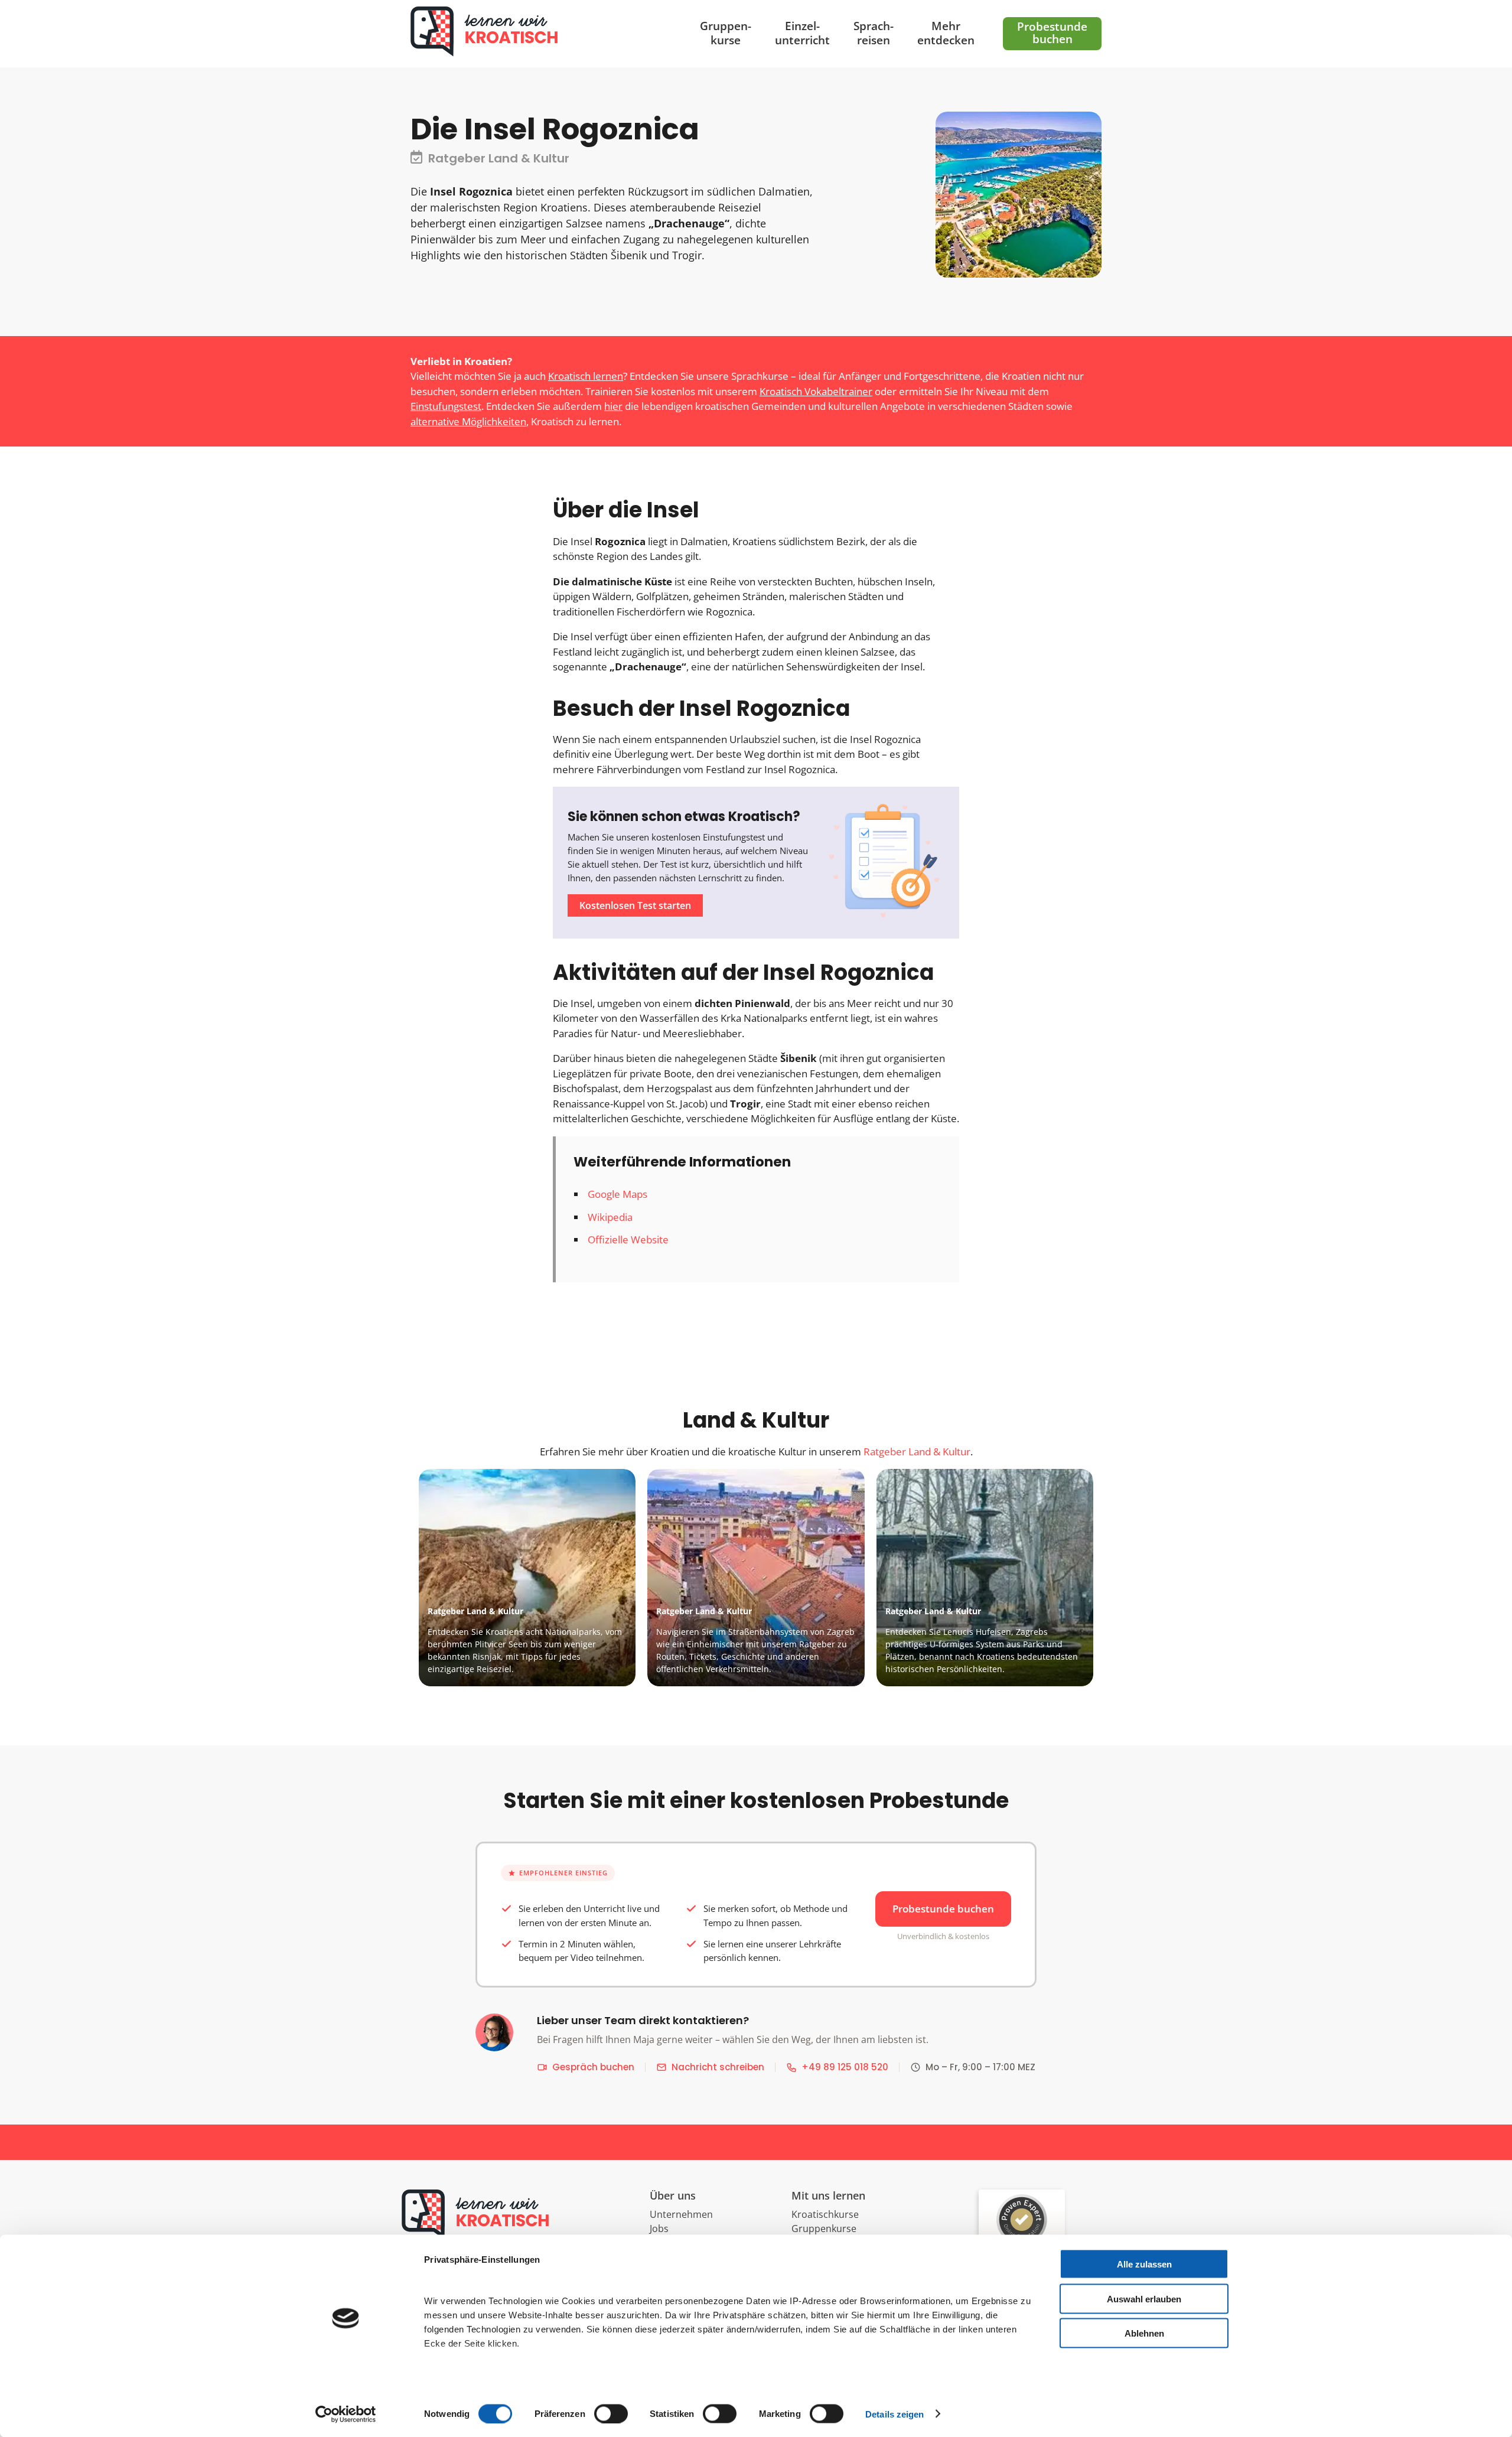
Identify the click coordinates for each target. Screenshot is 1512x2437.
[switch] (611, 2413)
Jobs (659, 2229)
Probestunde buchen (943, 1909)
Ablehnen (1144, 2333)
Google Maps (617, 1194)
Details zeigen (895, 2414)
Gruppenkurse (824, 2229)
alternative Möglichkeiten (468, 421)
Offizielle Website (628, 1239)
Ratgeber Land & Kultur (917, 1452)
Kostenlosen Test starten (635, 905)
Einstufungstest (446, 406)
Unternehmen (681, 2214)
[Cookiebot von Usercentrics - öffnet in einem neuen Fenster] (346, 2414)
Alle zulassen (1144, 2264)
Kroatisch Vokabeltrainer (816, 391)
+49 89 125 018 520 (845, 2067)
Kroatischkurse (825, 2214)
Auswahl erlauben (1144, 2298)
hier (613, 406)
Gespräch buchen (593, 2067)
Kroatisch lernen (586, 376)
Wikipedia (610, 1217)
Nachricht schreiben (718, 2067)
